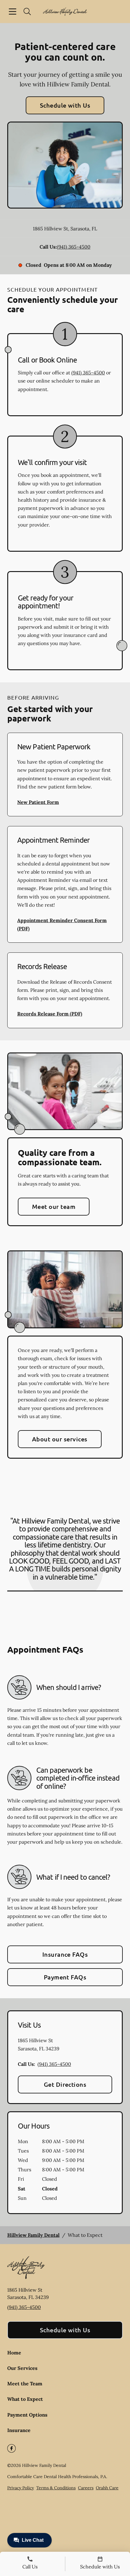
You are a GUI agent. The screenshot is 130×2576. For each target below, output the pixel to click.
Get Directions (65, 2084)
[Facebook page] (11, 2448)
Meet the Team (25, 2384)
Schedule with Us (65, 105)
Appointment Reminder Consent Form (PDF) (62, 924)
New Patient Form (38, 802)
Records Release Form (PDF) (50, 1014)
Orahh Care (107, 2488)
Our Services (22, 2368)
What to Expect (25, 2399)
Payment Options (27, 2415)
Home (14, 2353)
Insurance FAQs (65, 1954)
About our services (60, 1439)
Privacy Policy (21, 2488)
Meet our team (54, 1206)
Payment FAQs (65, 1977)
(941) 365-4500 (74, 247)
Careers (86, 2488)
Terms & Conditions (56, 2488)
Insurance (19, 2430)
